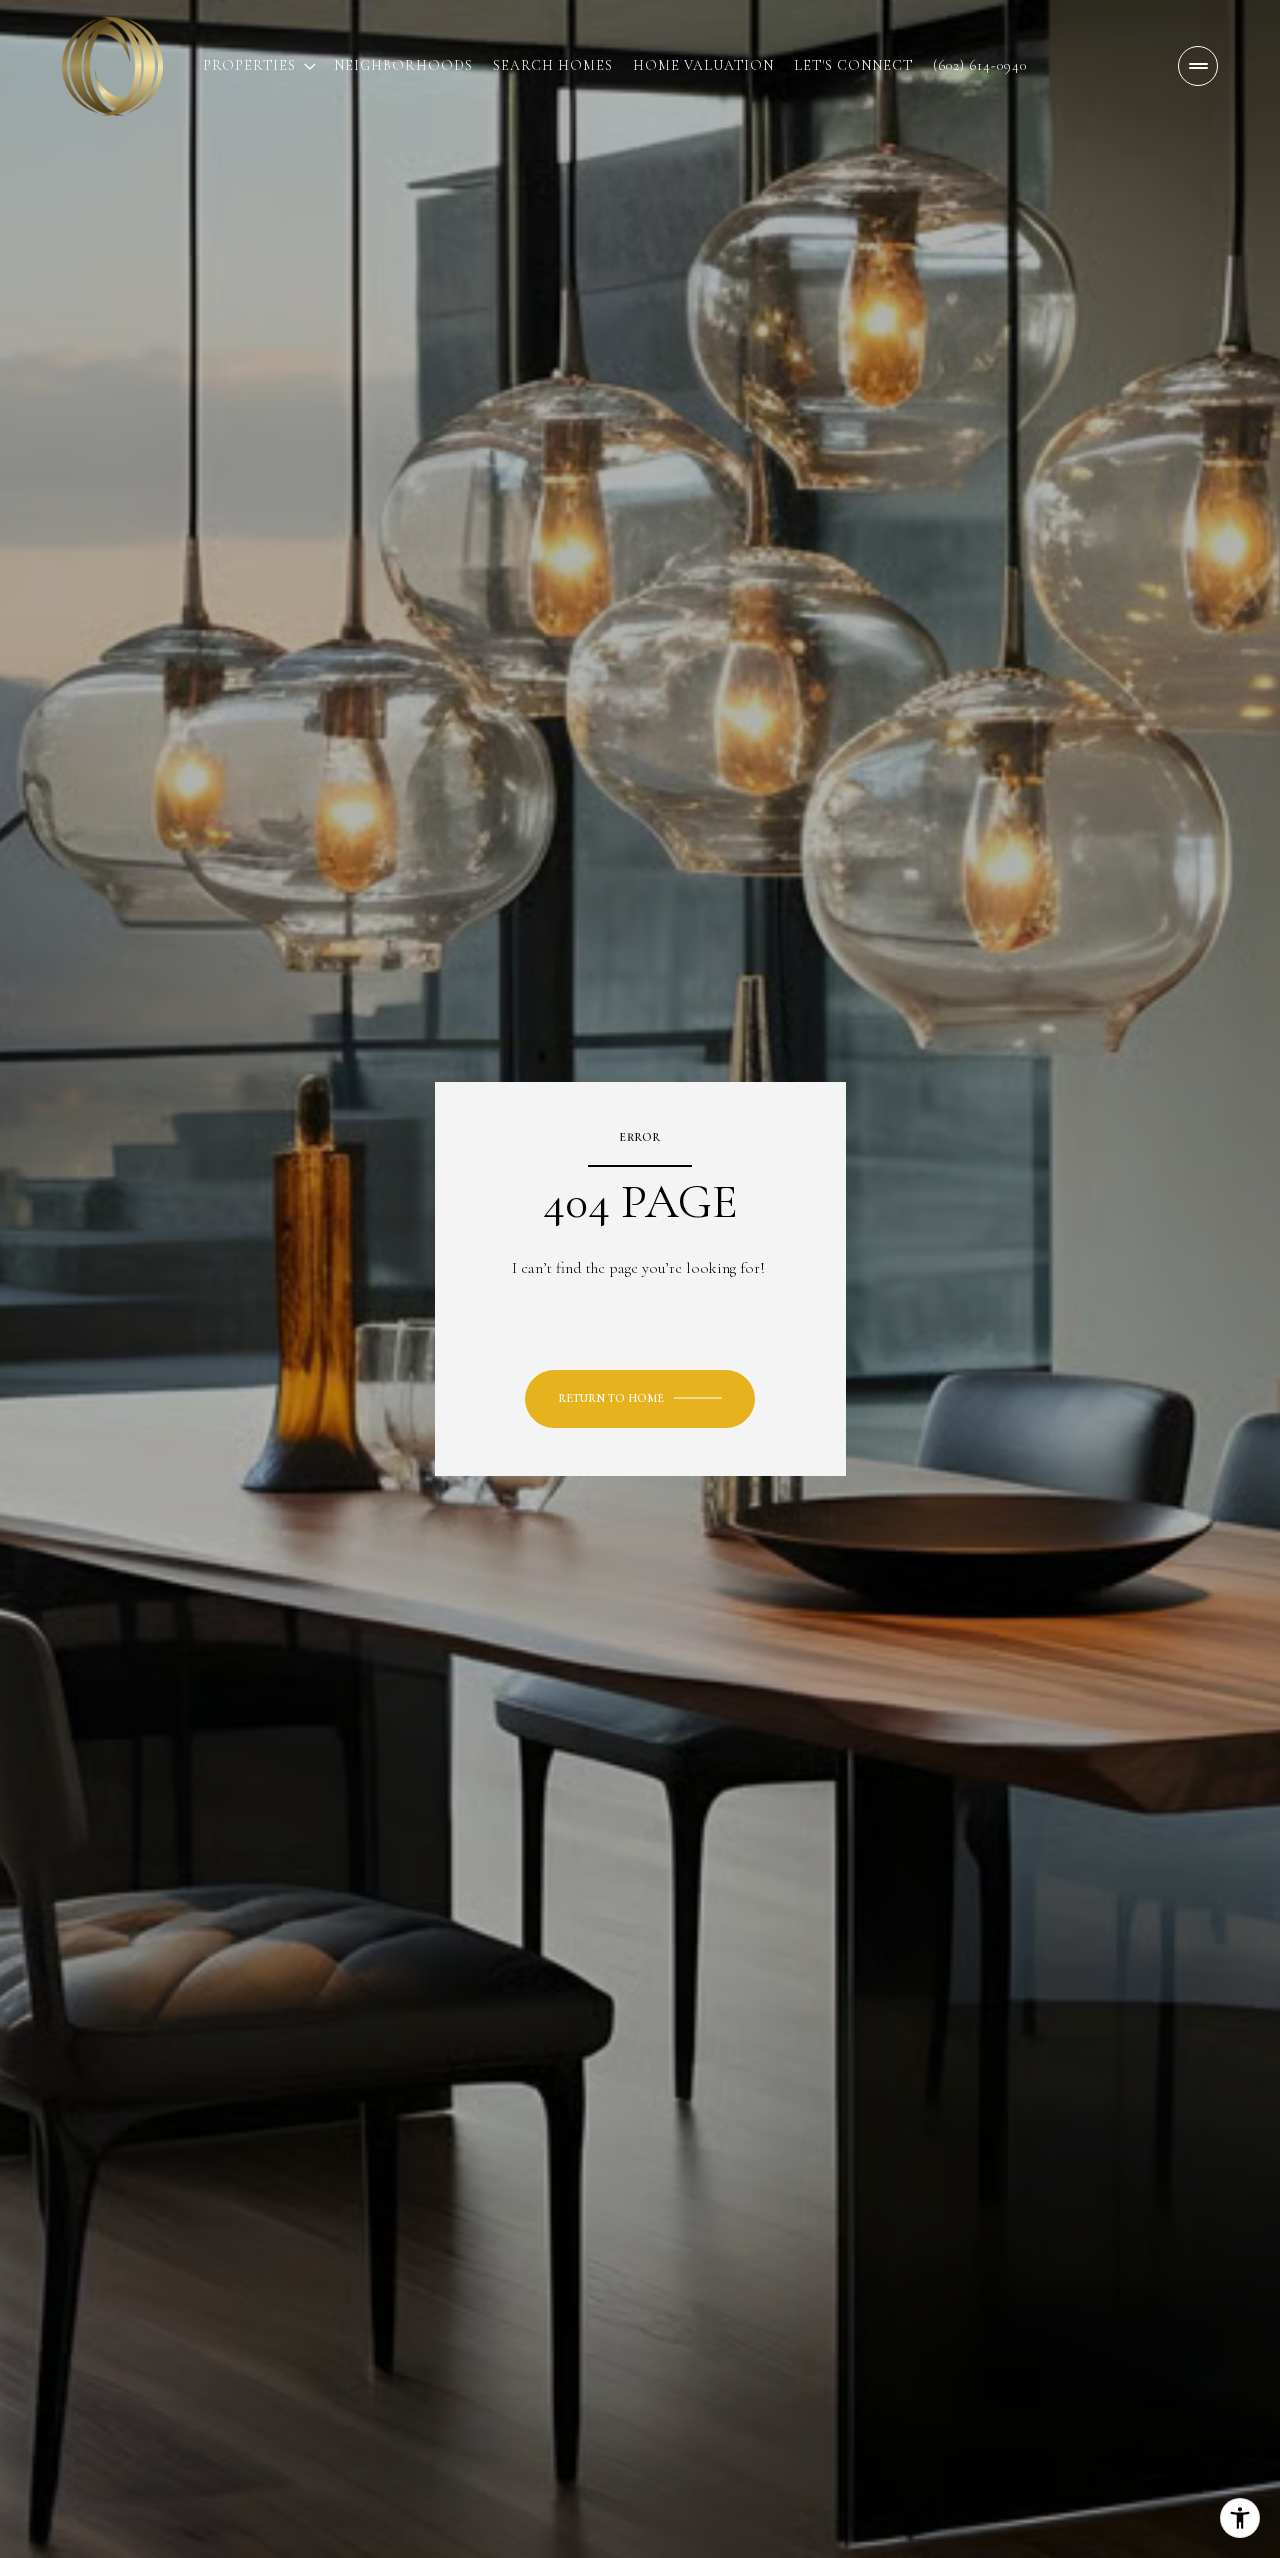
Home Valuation (703, 65)
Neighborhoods (403, 65)
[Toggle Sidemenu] (1198, 66)
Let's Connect (853, 65)
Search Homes (553, 65)
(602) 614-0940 (980, 65)
